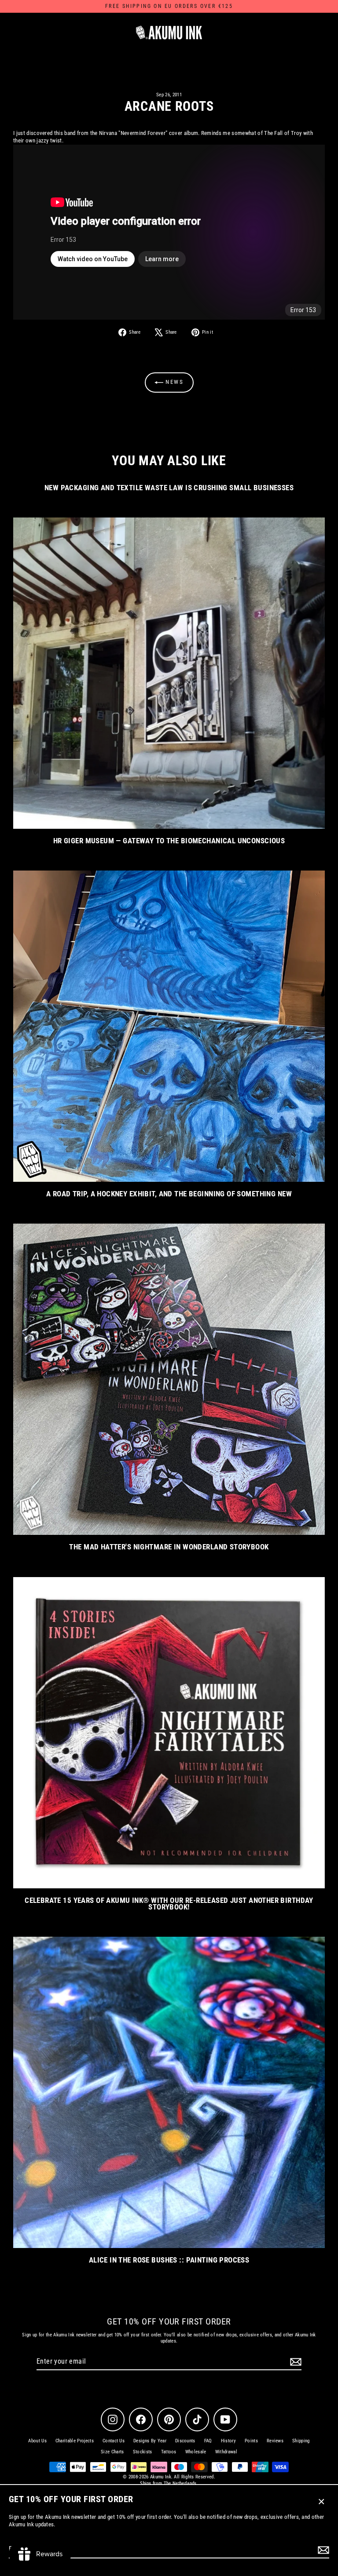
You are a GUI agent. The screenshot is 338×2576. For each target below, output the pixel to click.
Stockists (143, 2452)
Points (251, 2441)
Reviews (275, 2441)
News (174, 382)
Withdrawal (226, 2452)
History (228, 2441)
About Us (37, 2441)
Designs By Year (150, 2441)
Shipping (301, 2441)
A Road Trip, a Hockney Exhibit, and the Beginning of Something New (169, 1194)
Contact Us (114, 2441)
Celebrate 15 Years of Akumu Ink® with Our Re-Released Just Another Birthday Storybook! (169, 1904)
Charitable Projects (75, 2441)
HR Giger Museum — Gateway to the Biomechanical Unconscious (169, 841)
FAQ (208, 2441)
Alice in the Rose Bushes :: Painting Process (169, 2260)
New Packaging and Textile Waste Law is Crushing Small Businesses (169, 488)
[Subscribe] (322, 2550)
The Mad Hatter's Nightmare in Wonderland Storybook (169, 1547)
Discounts (185, 2441)
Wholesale (196, 2452)
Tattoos (169, 2452)
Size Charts (112, 2452)
